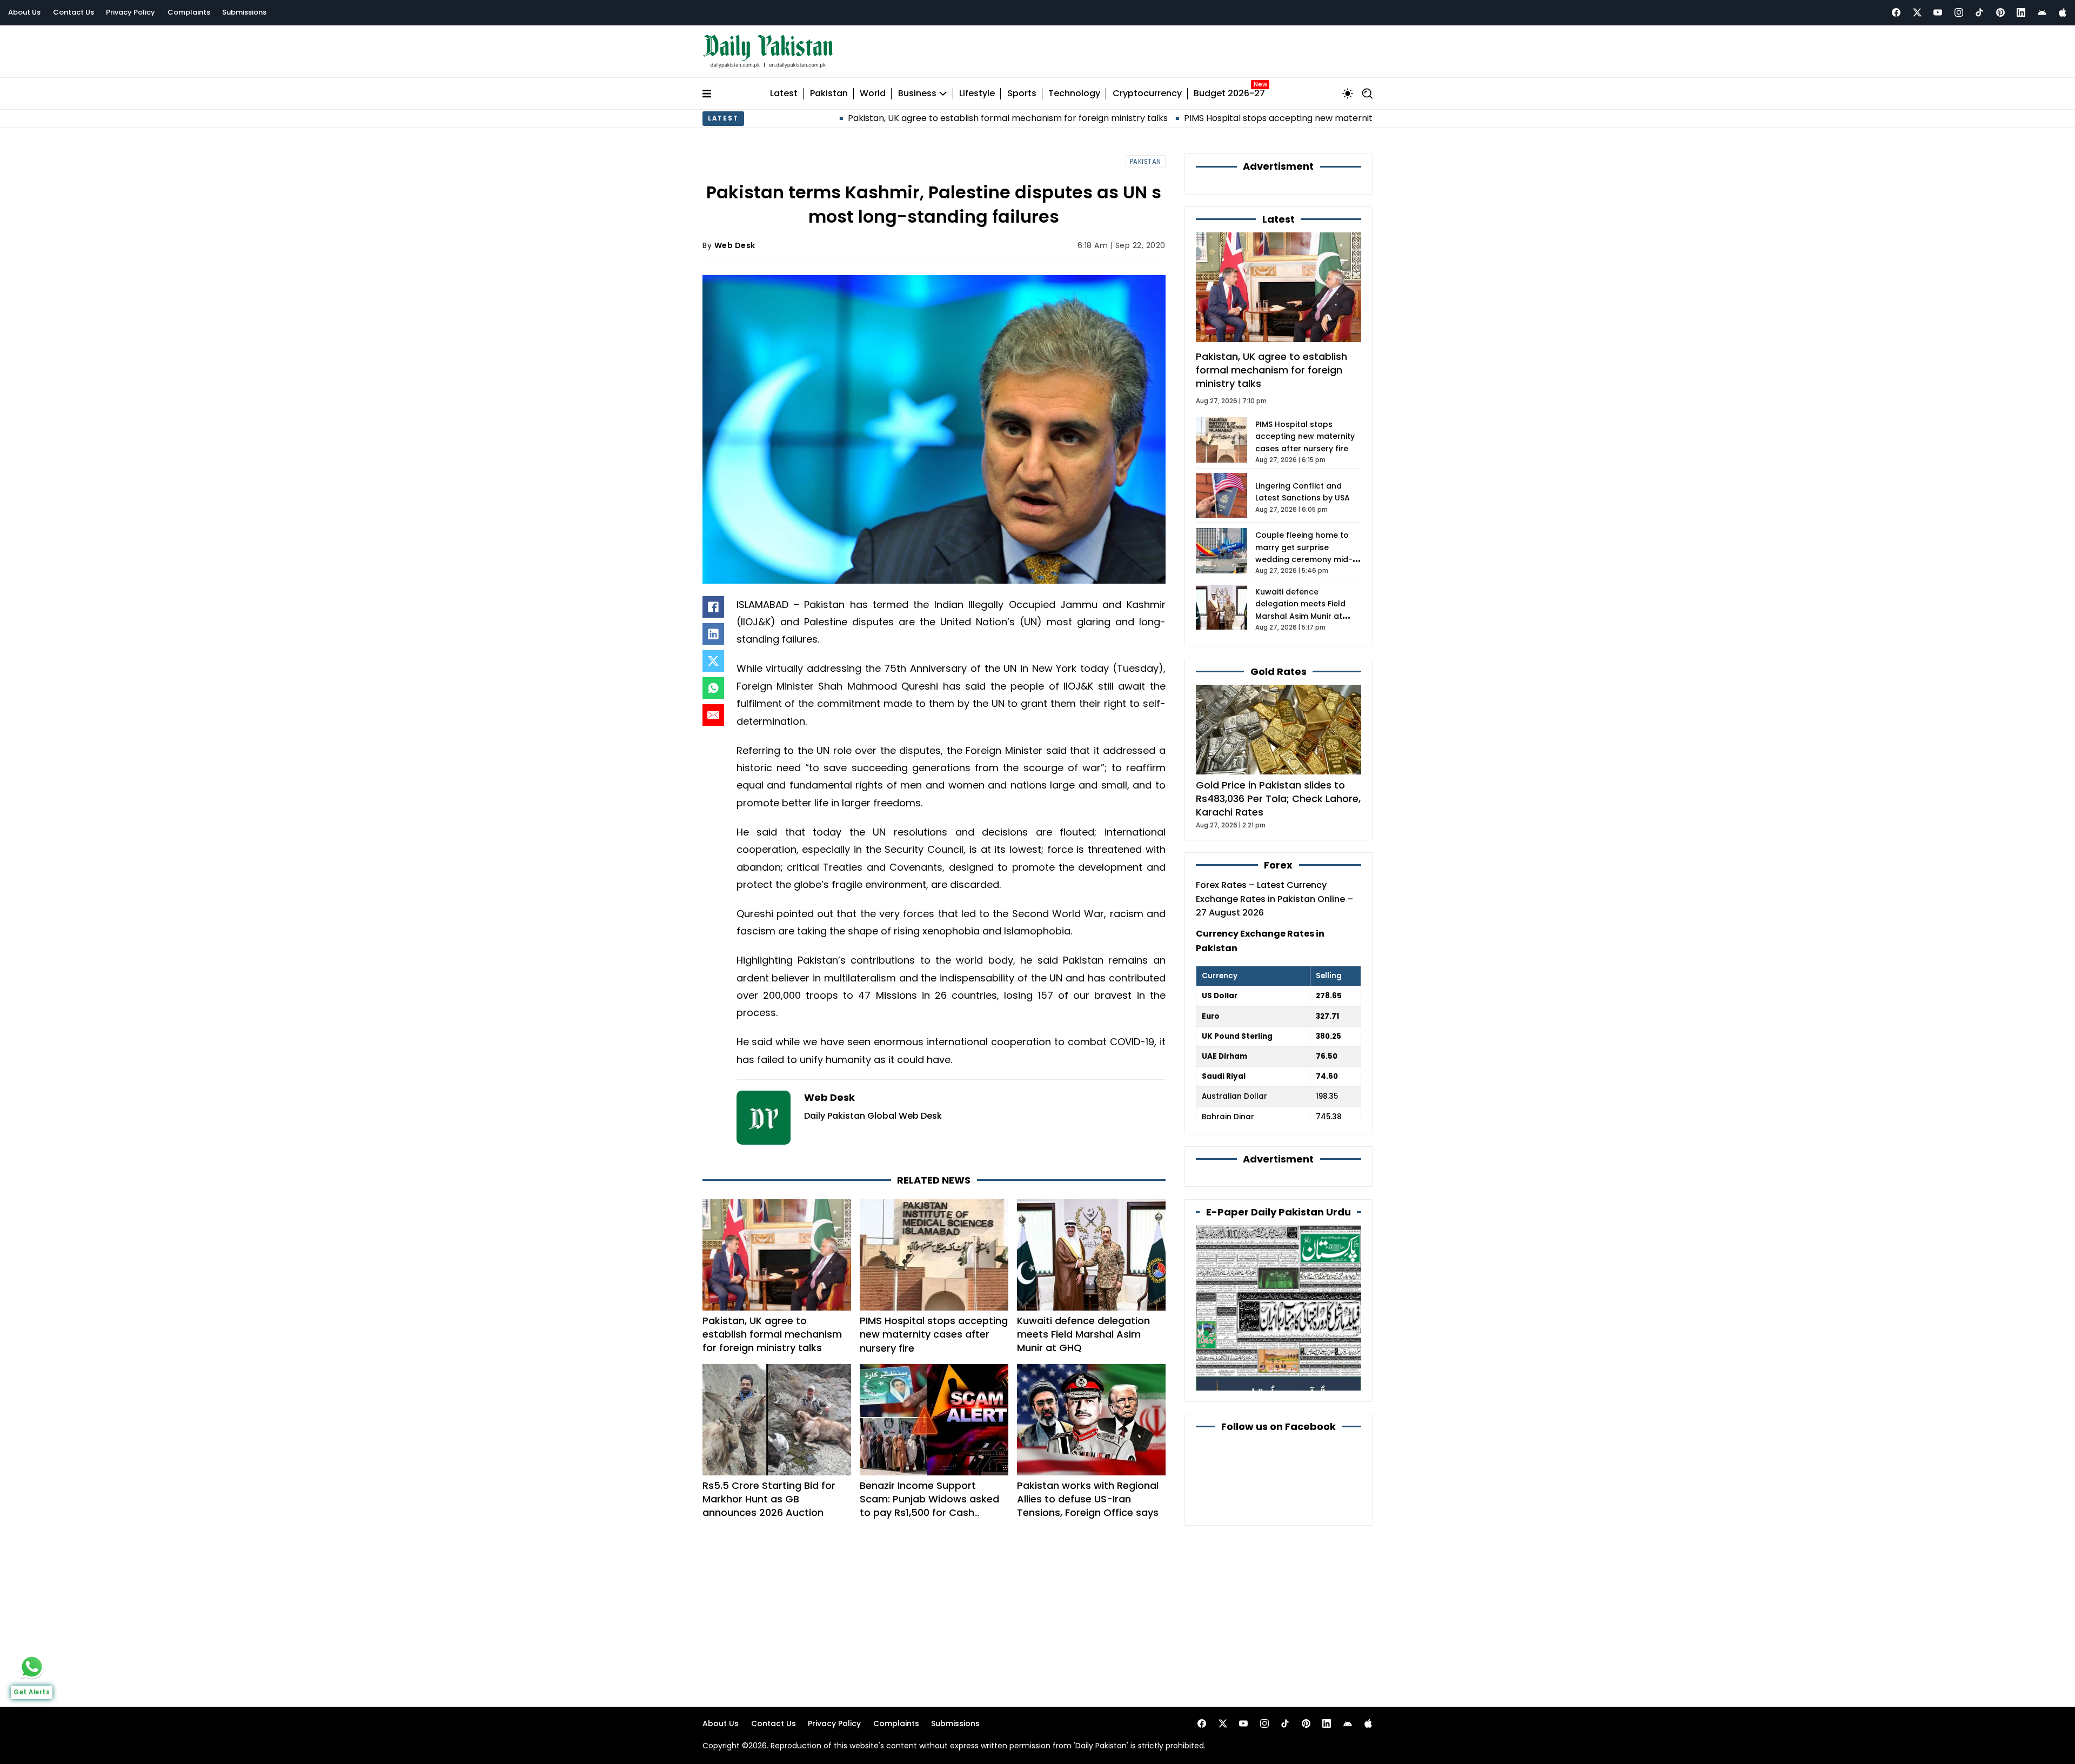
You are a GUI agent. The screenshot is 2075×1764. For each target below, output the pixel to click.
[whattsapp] (32, 1667)
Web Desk (735, 245)
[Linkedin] (2021, 12)
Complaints (189, 12)
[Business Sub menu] (943, 93)
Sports (1022, 94)
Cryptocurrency (1147, 94)
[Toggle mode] (1348, 93)
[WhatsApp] (713, 688)
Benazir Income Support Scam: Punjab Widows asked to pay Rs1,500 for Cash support (929, 1506)
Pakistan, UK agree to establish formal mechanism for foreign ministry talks (889, 118)
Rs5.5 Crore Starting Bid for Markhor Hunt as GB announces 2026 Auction (769, 1499)
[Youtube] (1938, 12)
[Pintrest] (2000, 12)
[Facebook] (1896, 12)
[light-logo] (771, 52)
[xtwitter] (1917, 12)
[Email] (713, 715)
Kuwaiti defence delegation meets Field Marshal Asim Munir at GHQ (1083, 1334)
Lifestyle (977, 94)
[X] (713, 661)
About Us (24, 12)
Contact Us (73, 12)
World (873, 94)
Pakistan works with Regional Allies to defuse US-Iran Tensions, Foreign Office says (1088, 1499)
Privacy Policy (130, 12)
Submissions (244, 12)
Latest (784, 94)
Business (917, 94)
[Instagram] (1959, 12)
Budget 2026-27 (1229, 94)
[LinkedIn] (713, 634)
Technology (1074, 94)
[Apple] (2063, 12)
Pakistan (829, 94)
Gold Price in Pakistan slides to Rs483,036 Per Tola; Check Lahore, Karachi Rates (1278, 799)
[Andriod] (2042, 12)
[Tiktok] (1979, 12)
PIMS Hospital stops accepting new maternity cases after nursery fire (1213, 118)
